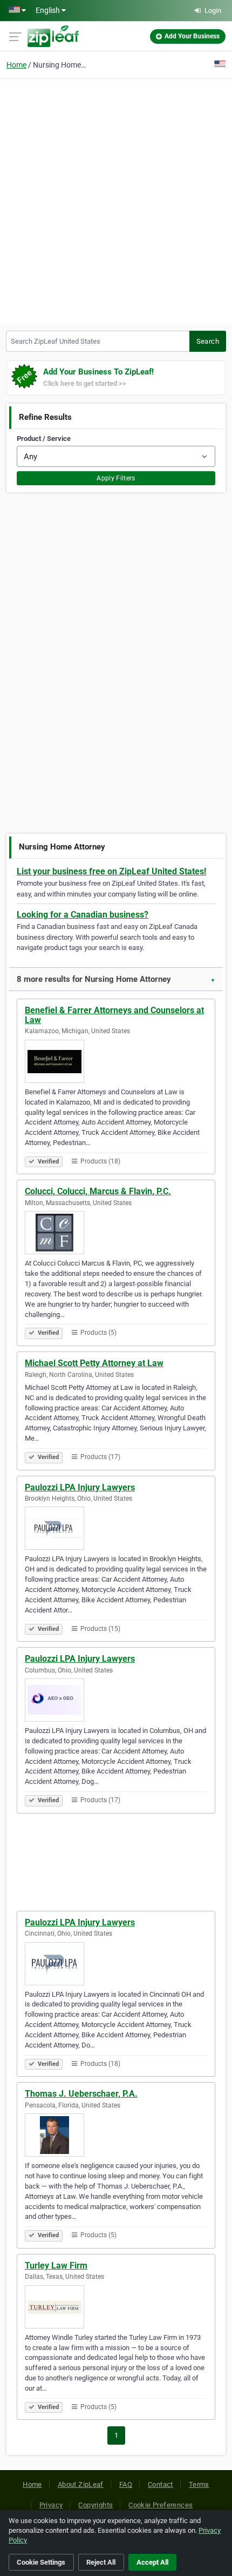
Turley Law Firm (56, 2266)
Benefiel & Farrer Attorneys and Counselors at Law (114, 1015)
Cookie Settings (41, 2562)
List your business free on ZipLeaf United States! (111, 871)
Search (208, 341)
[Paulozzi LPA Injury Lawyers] (116, 1528)
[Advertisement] (116, 199)
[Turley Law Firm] (116, 2307)
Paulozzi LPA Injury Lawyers (80, 1487)
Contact (161, 2484)
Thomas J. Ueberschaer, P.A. (81, 2094)
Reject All (101, 2562)
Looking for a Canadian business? (83, 915)
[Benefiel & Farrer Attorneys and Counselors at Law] (116, 1061)
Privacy (51, 2505)
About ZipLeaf (81, 2484)
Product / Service (44, 439)
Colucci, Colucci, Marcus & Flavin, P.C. (98, 1191)
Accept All (152, 2562)
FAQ (126, 2484)
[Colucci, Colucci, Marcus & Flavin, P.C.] (116, 1233)
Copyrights (95, 2505)
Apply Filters (116, 478)
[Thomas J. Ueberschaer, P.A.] (116, 2135)
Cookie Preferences (161, 2505)
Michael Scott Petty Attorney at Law (94, 1363)
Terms (199, 2484)
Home (16, 65)
